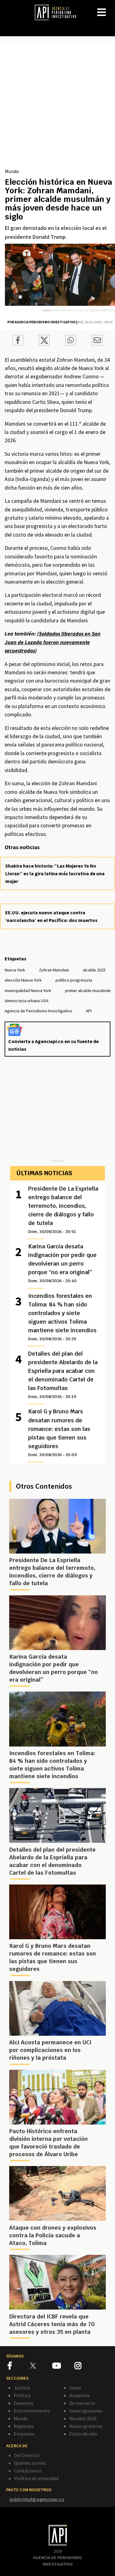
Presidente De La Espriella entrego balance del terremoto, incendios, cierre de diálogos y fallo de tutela (63, 1210)
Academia (79, 2395)
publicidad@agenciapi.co (37, 2499)
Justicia (22, 2388)
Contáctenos (28, 2471)
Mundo (12, 171)
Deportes (24, 2403)
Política (22, 2395)
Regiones (24, 2426)
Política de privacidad (36, 2478)
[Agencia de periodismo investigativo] (58, 12)
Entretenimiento (32, 2411)
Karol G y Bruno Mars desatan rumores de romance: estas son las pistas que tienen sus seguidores (59, 1432)
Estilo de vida (83, 2434)
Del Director (27, 2455)
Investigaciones (86, 2411)
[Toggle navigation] (110, 7)
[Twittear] (44, 344)
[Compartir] (18, 341)
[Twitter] (41, 2365)
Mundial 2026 (83, 2418)
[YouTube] (63, 2367)
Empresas (24, 2434)
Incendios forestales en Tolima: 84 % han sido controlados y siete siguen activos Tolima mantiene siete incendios (62, 1317)
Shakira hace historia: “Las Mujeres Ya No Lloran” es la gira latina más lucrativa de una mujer (55, 873)
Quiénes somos (30, 2463)
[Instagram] (85, 2367)
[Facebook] (19, 2367)
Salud (75, 2388)
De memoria (82, 2403)
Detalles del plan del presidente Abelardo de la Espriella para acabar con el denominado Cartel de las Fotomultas (63, 1375)
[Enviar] (71, 341)
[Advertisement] (57, 107)
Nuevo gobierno (86, 2426)
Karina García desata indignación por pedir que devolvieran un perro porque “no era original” (62, 1263)
